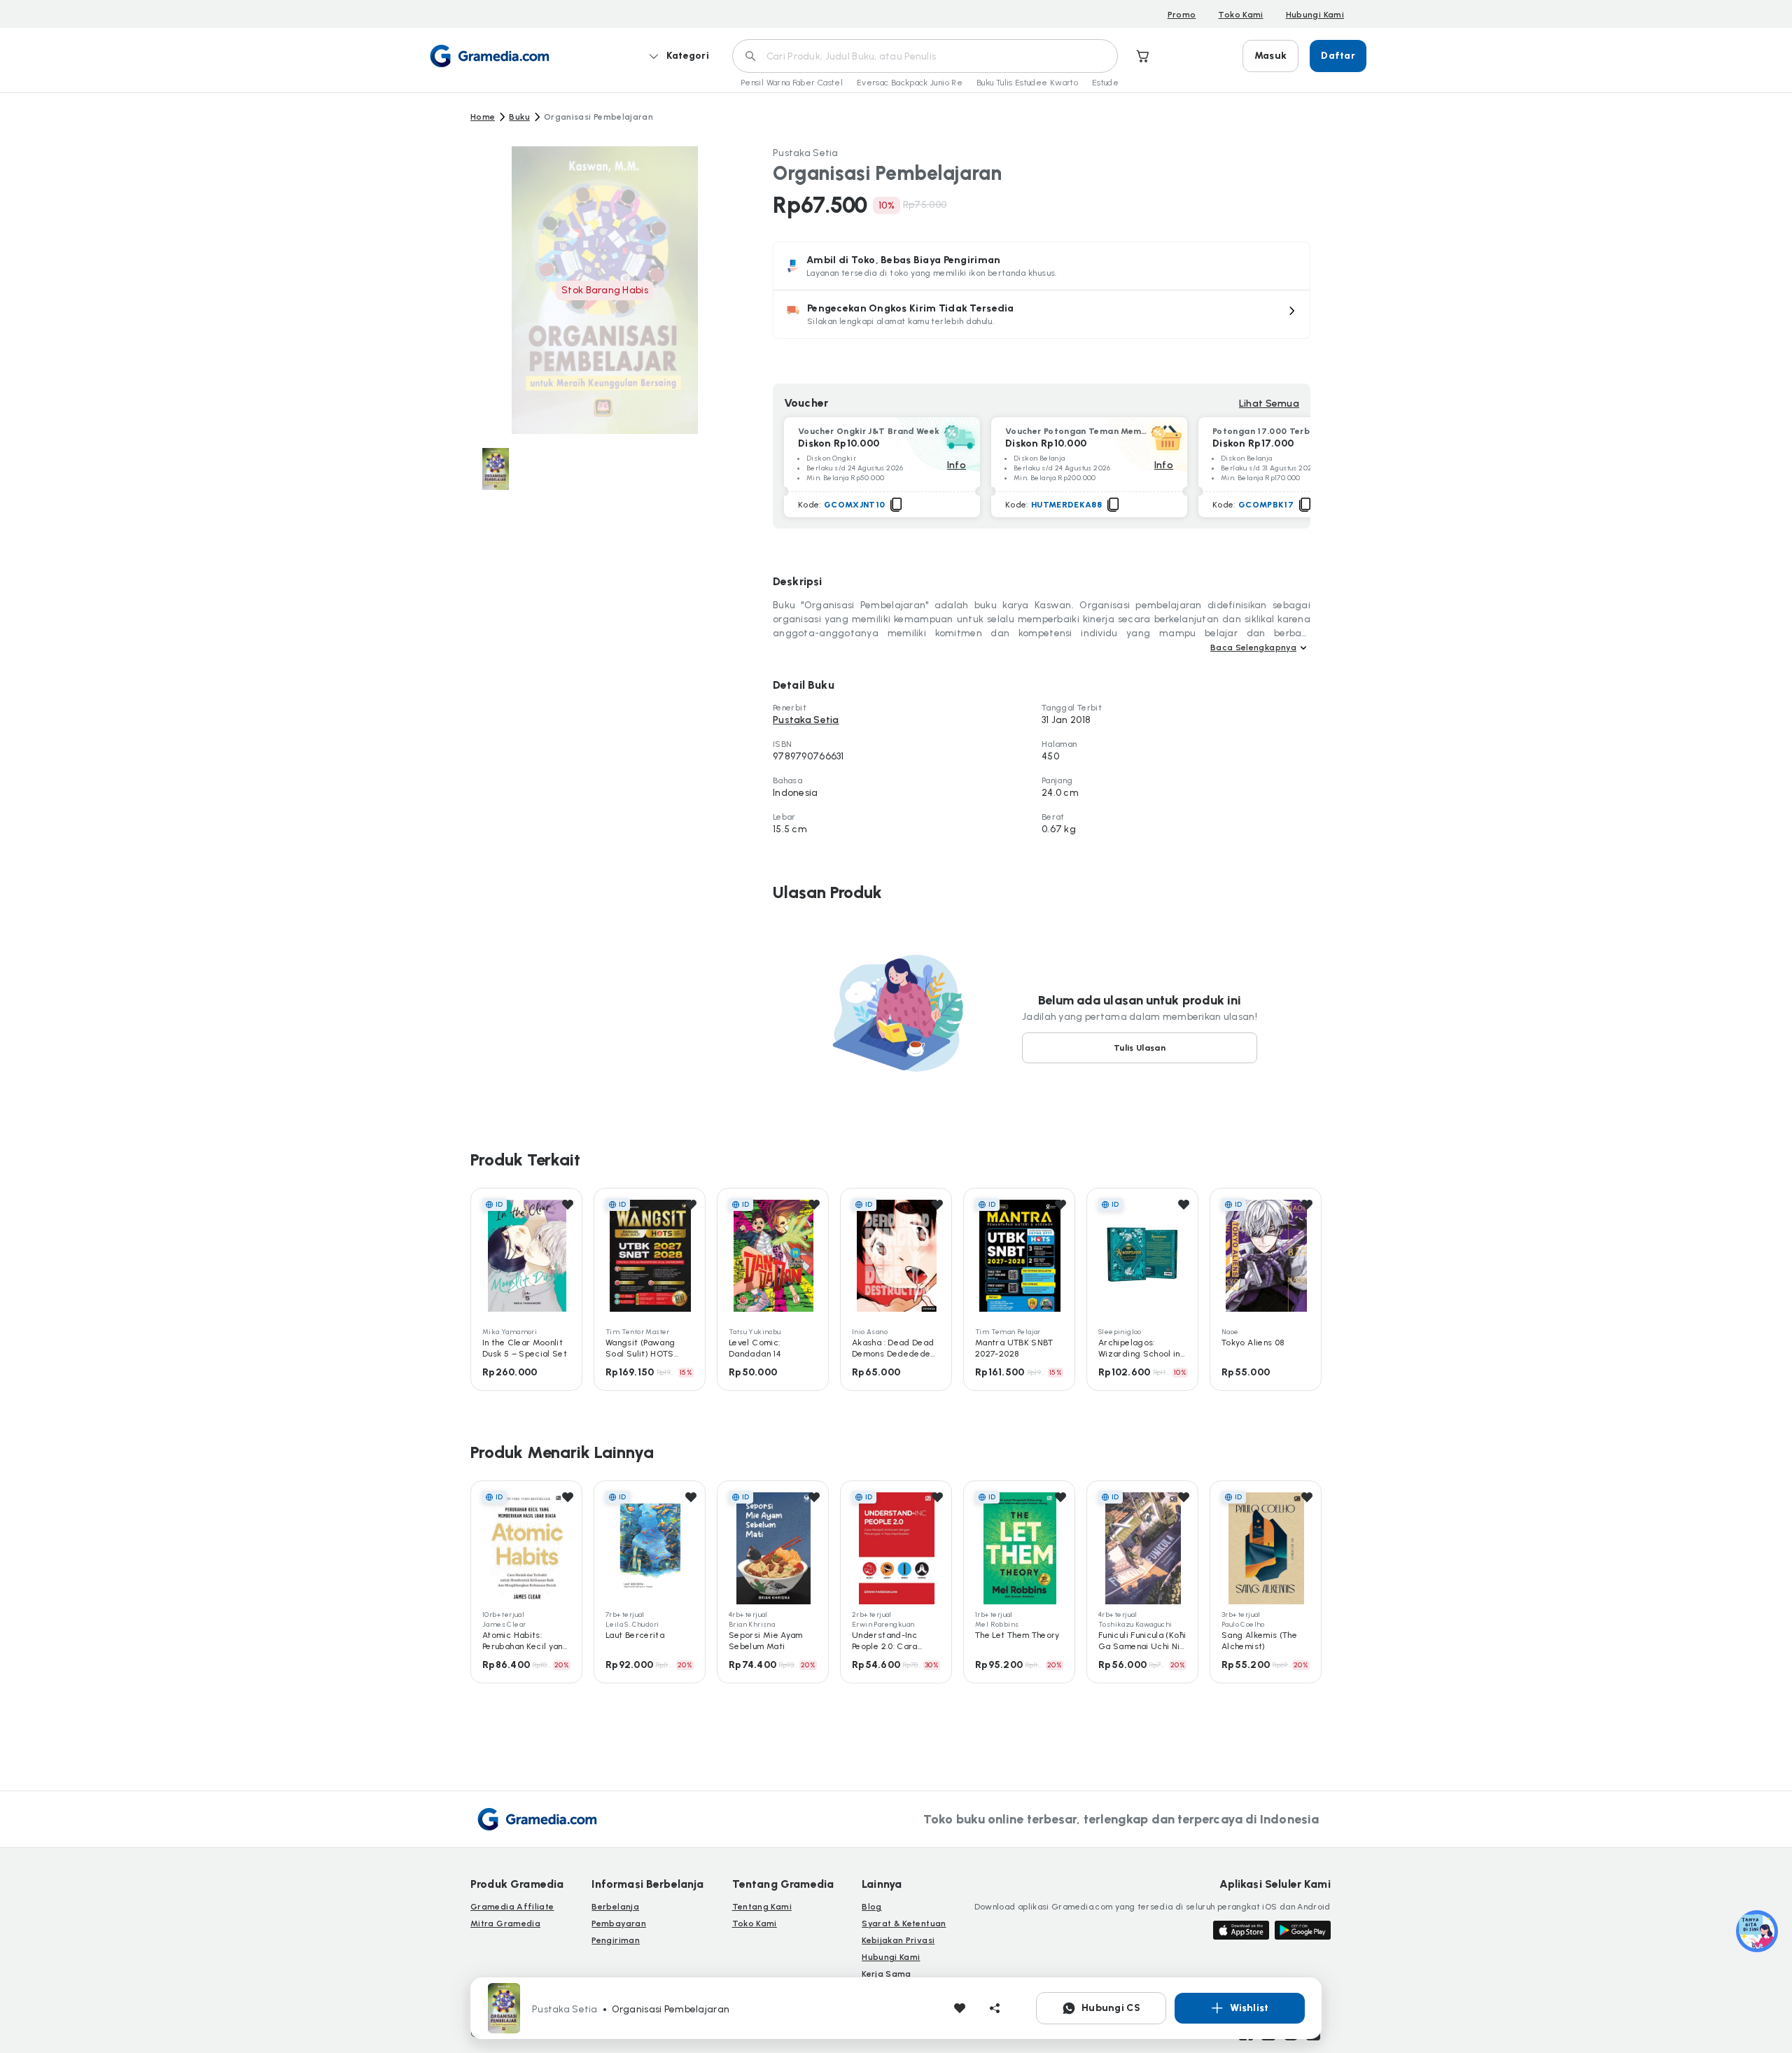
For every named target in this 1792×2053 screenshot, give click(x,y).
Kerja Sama (887, 1974)
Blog (871, 1907)
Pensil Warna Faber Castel (792, 83)
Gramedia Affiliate (512, 1907)
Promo (1182, 15)
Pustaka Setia (806, 153)
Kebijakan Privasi (898, 1940)
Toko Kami (1240, 15)
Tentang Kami (762, 1907)
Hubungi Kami (1315, 15)
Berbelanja (615, 1907)
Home (483, 117)
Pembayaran (619, 1924)
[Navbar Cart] (1143, 56)
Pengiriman (616, 1940)
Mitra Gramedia (505, 1924)
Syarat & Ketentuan (904, 1924)
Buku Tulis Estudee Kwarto (1027, 83)
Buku (519, 117)
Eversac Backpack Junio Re (910, 83)
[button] (1042, 314)
